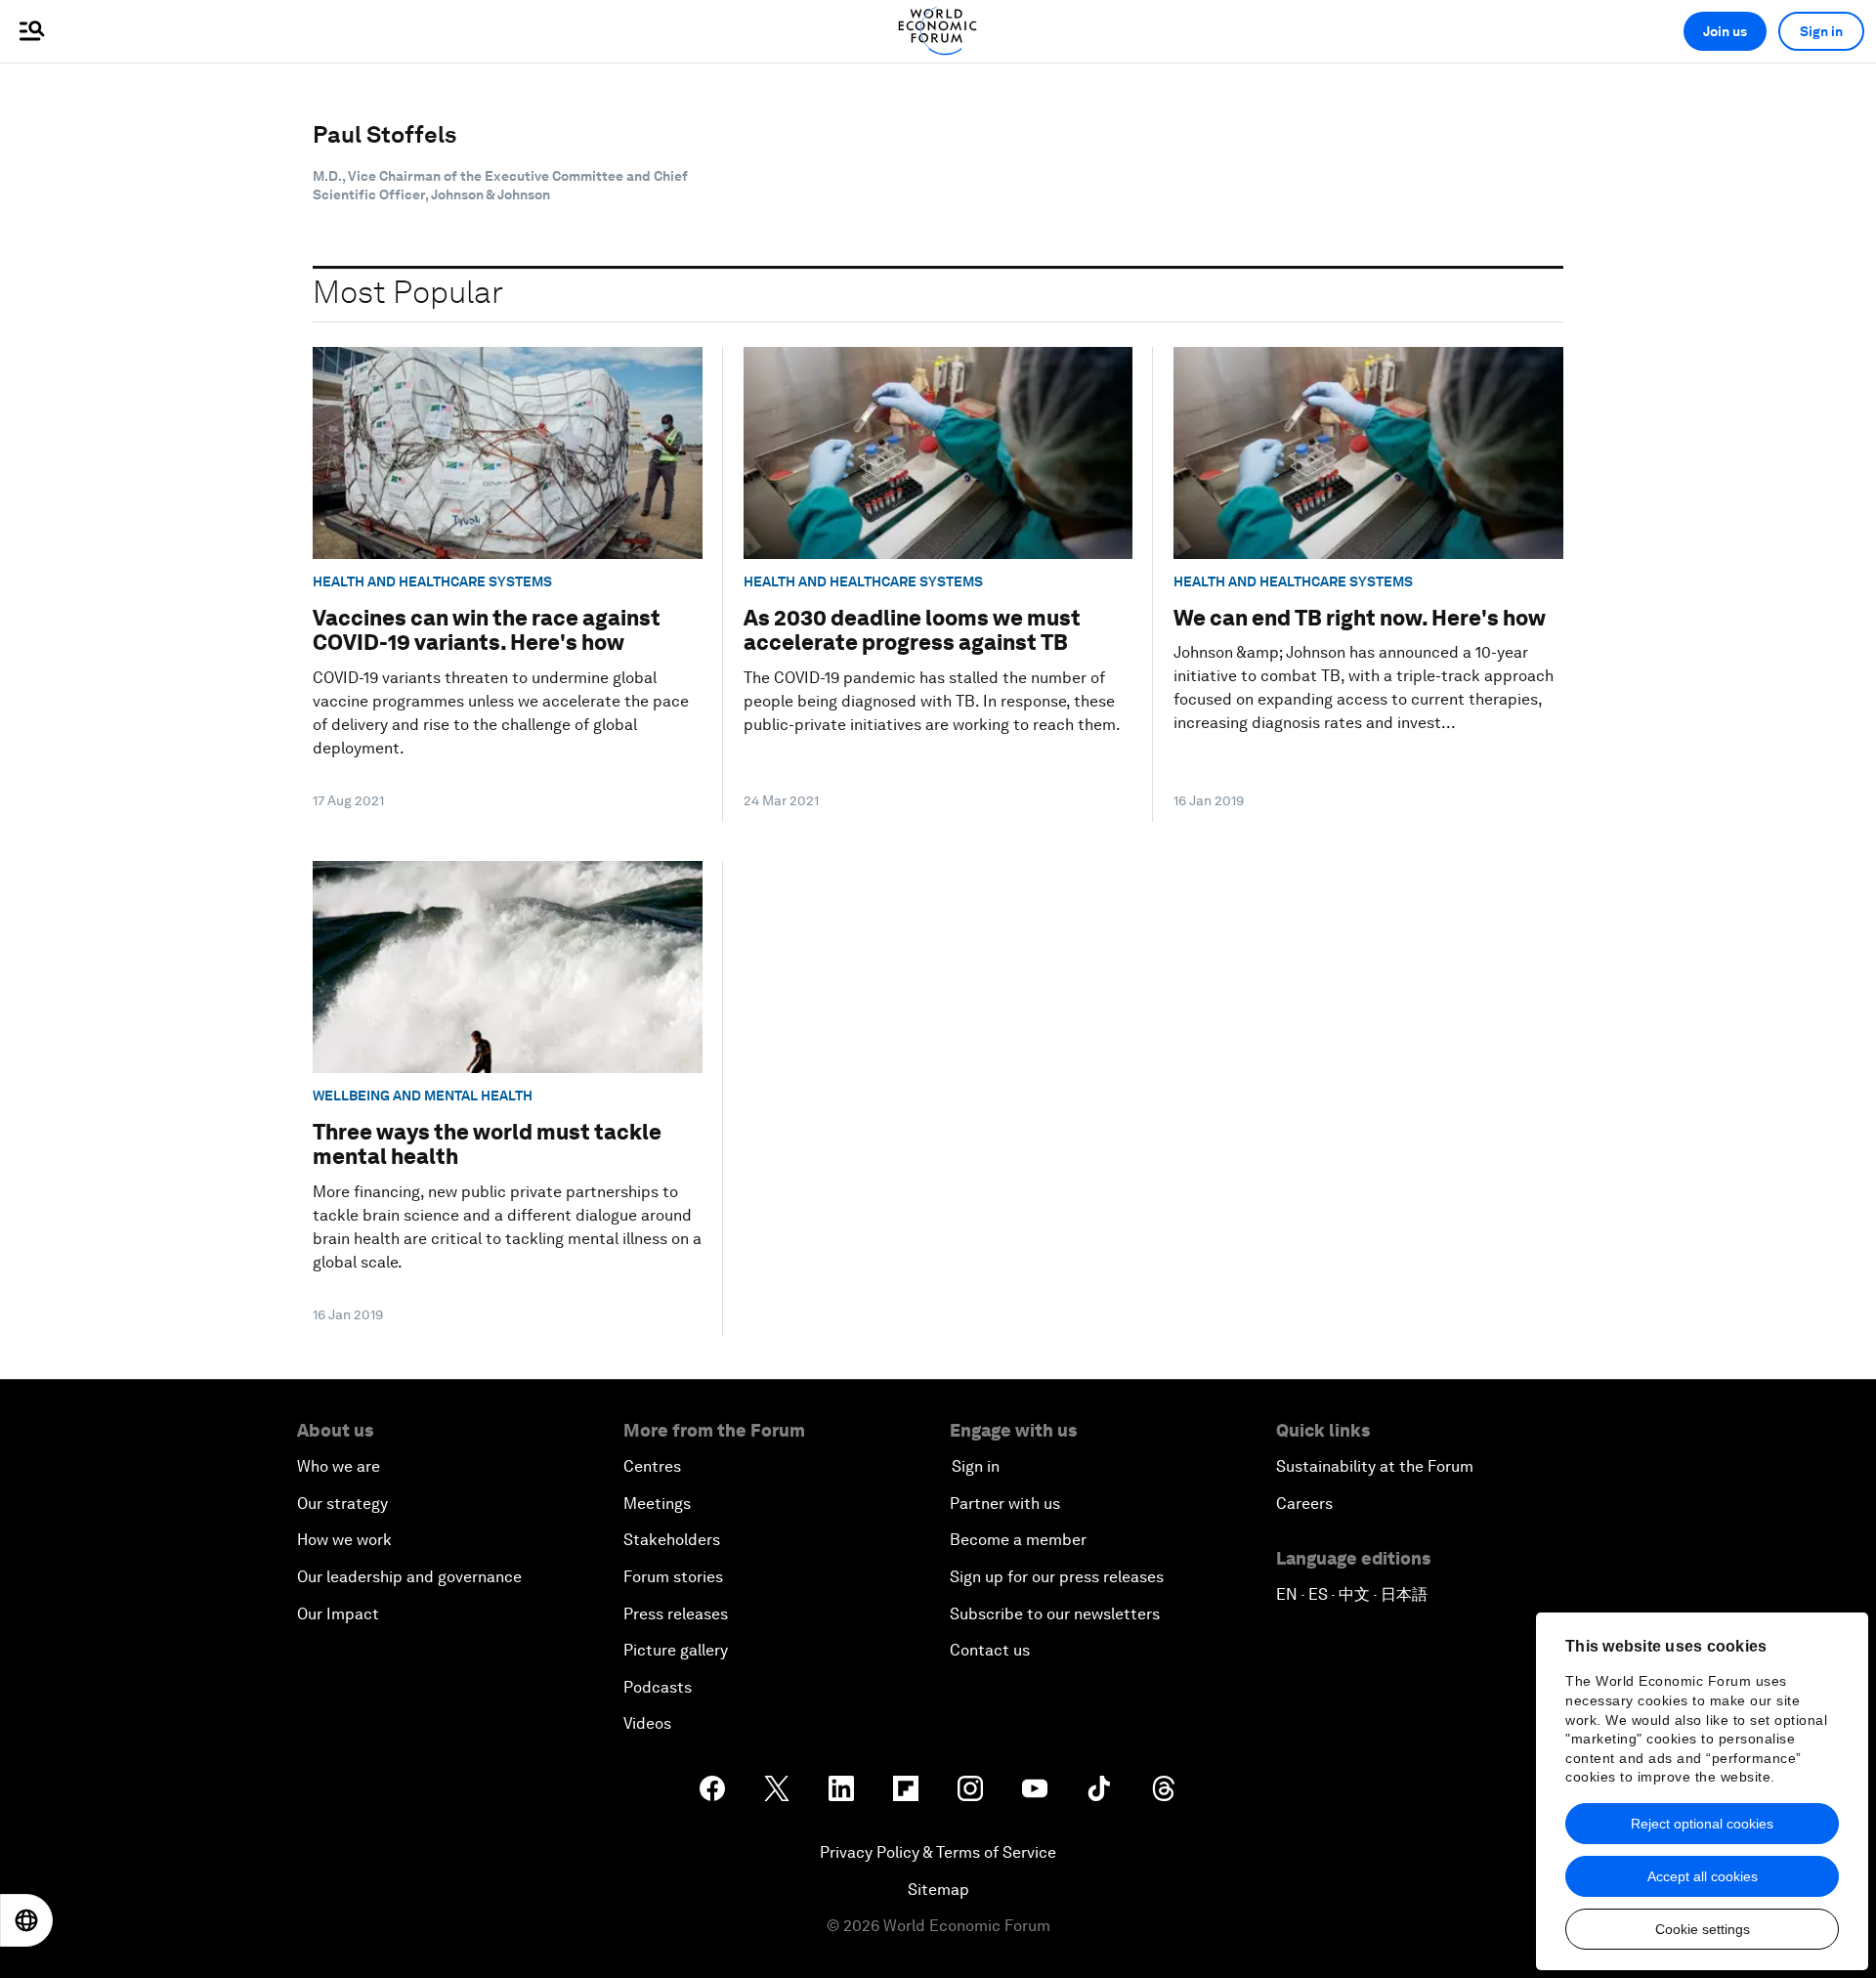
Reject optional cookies (1702, 1824)
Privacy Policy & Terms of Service (938, 1852)
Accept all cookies (1703, 1876)
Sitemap (938, 1890)
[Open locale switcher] (26, 1920)
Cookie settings (1703, 1929)
